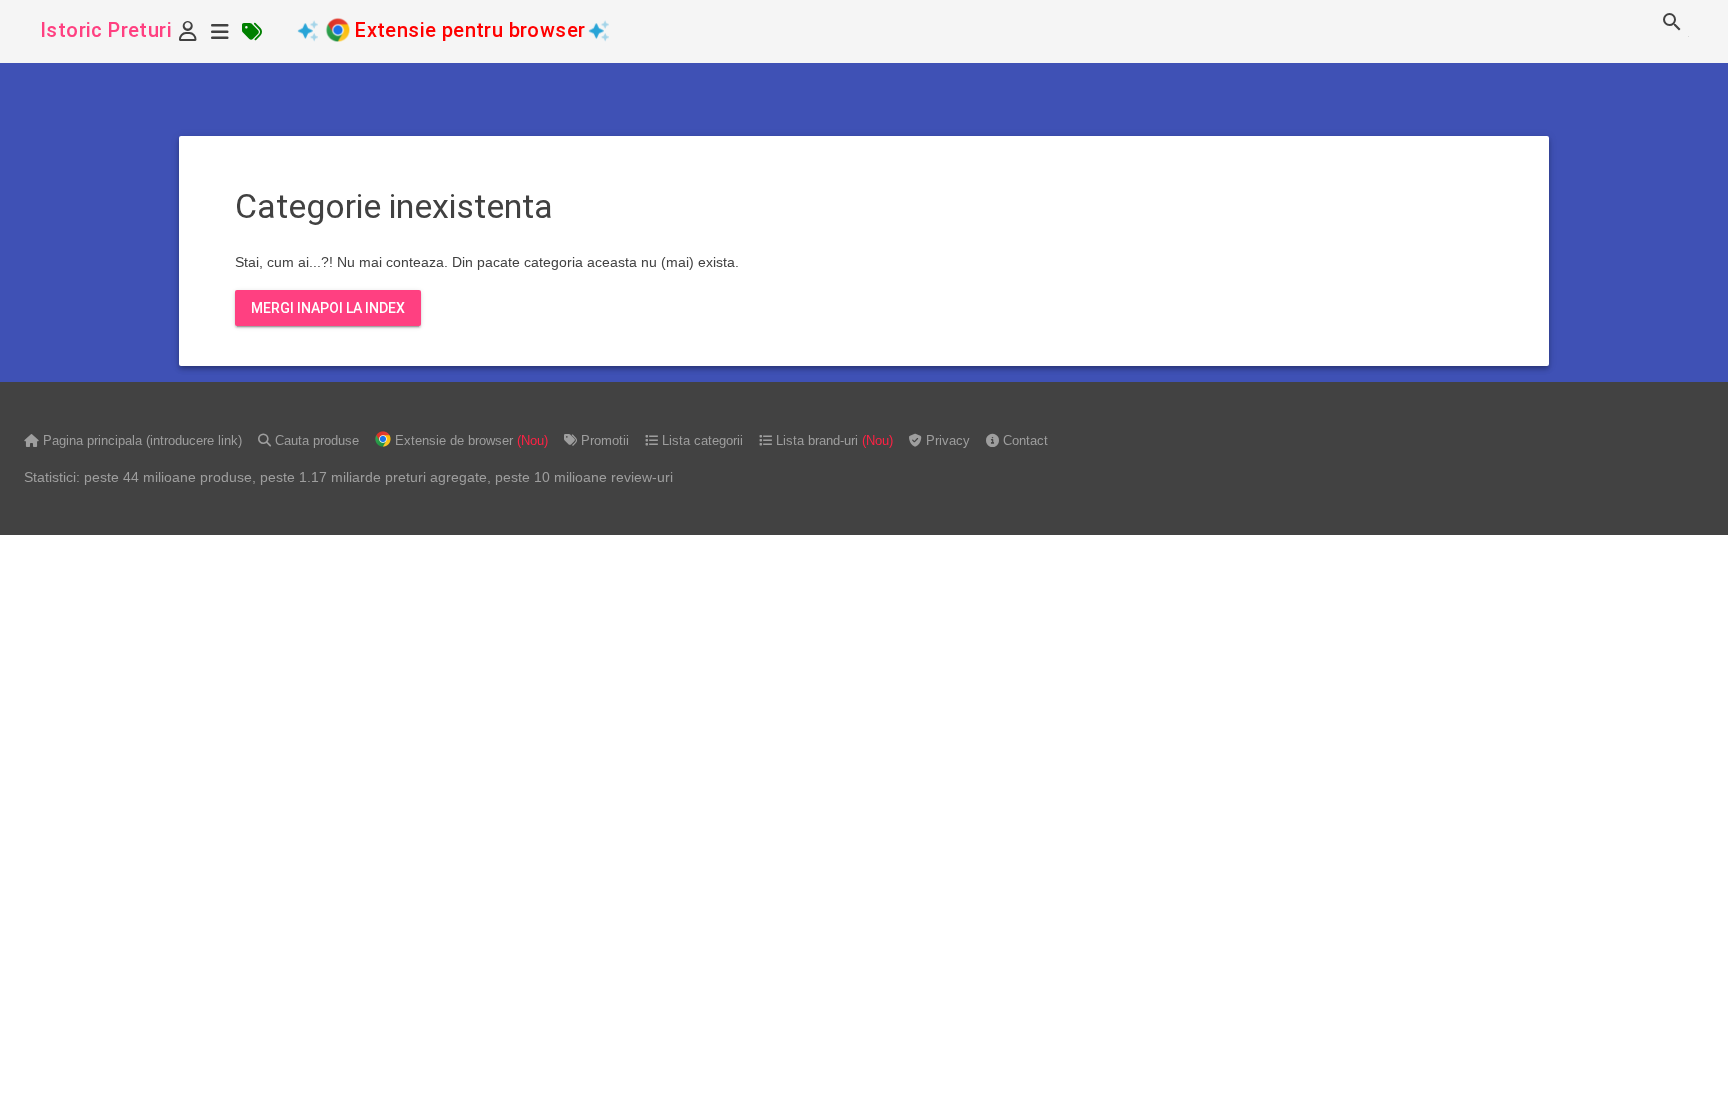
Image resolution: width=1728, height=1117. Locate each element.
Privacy (946, 440)
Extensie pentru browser (470, 30)
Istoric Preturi (106, 30)
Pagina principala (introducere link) (140, 440)
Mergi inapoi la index (328, 308)
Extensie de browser (469, 440)
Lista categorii (700, 440)
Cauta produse (315, 440)
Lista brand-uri (832, 440)
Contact (1023, 440)
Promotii (603, 440)
